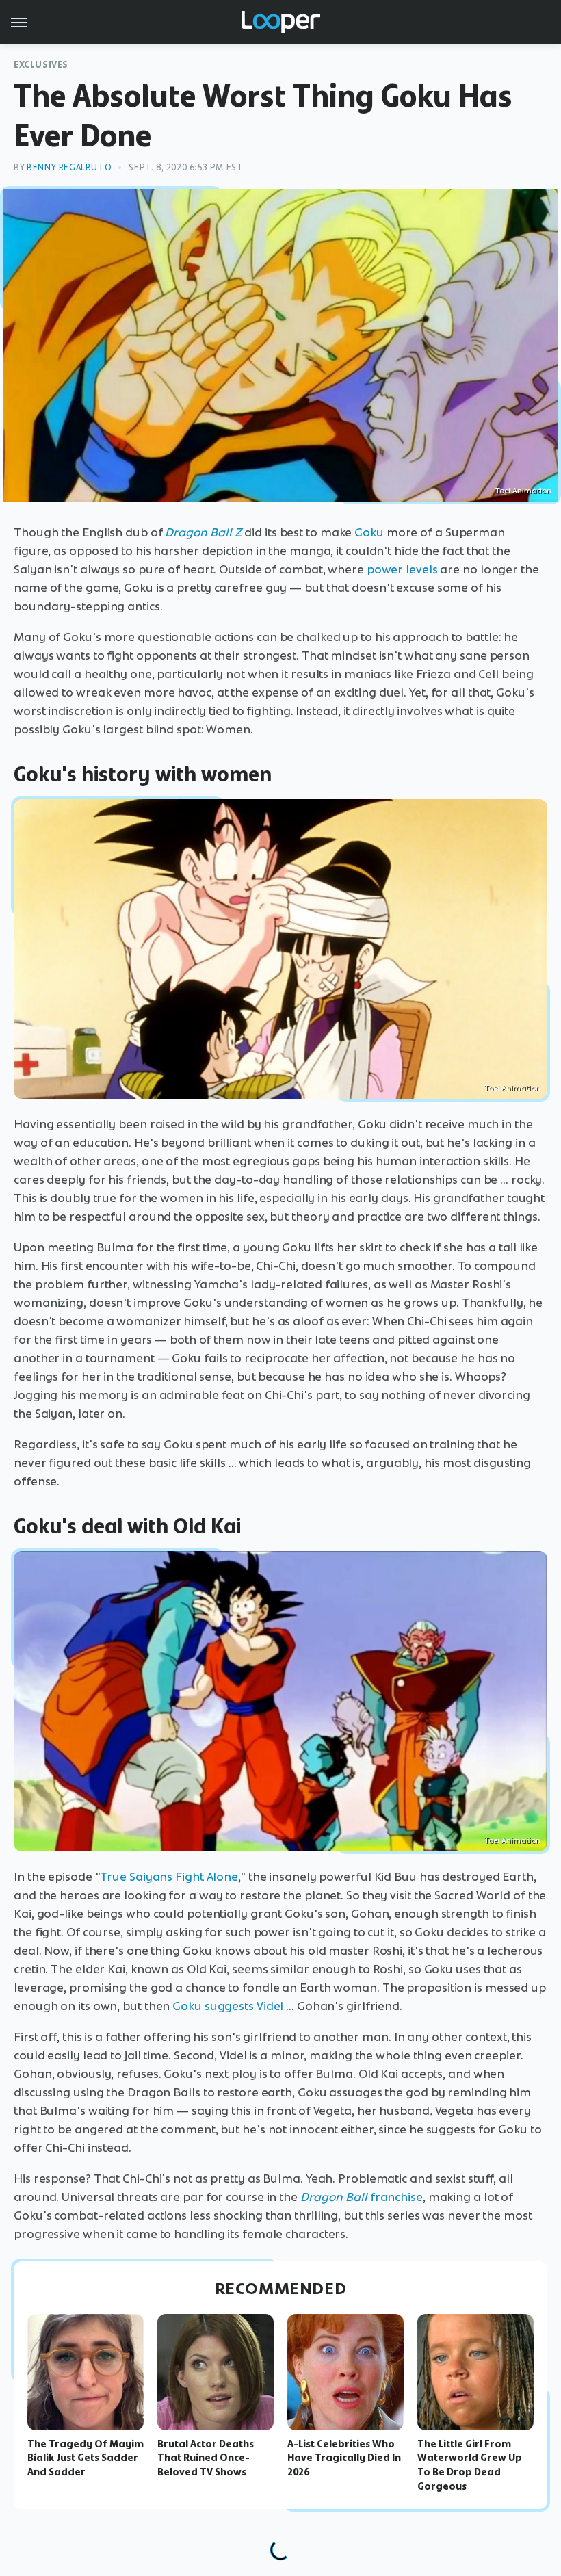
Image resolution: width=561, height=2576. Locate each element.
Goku (369, 532)
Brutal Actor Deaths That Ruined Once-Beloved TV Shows (206, 2458)
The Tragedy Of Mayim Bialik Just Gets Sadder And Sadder (86, 2458)
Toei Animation (512, 1088)
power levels (402, 569)
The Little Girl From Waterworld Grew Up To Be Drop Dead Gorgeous (470, 2465)
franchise (362, 2197)
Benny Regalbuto (69, 167)
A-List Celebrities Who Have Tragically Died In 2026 (344, 2458)
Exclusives (41, 65)
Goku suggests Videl (228, 2006)
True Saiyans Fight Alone (169, 1877)
